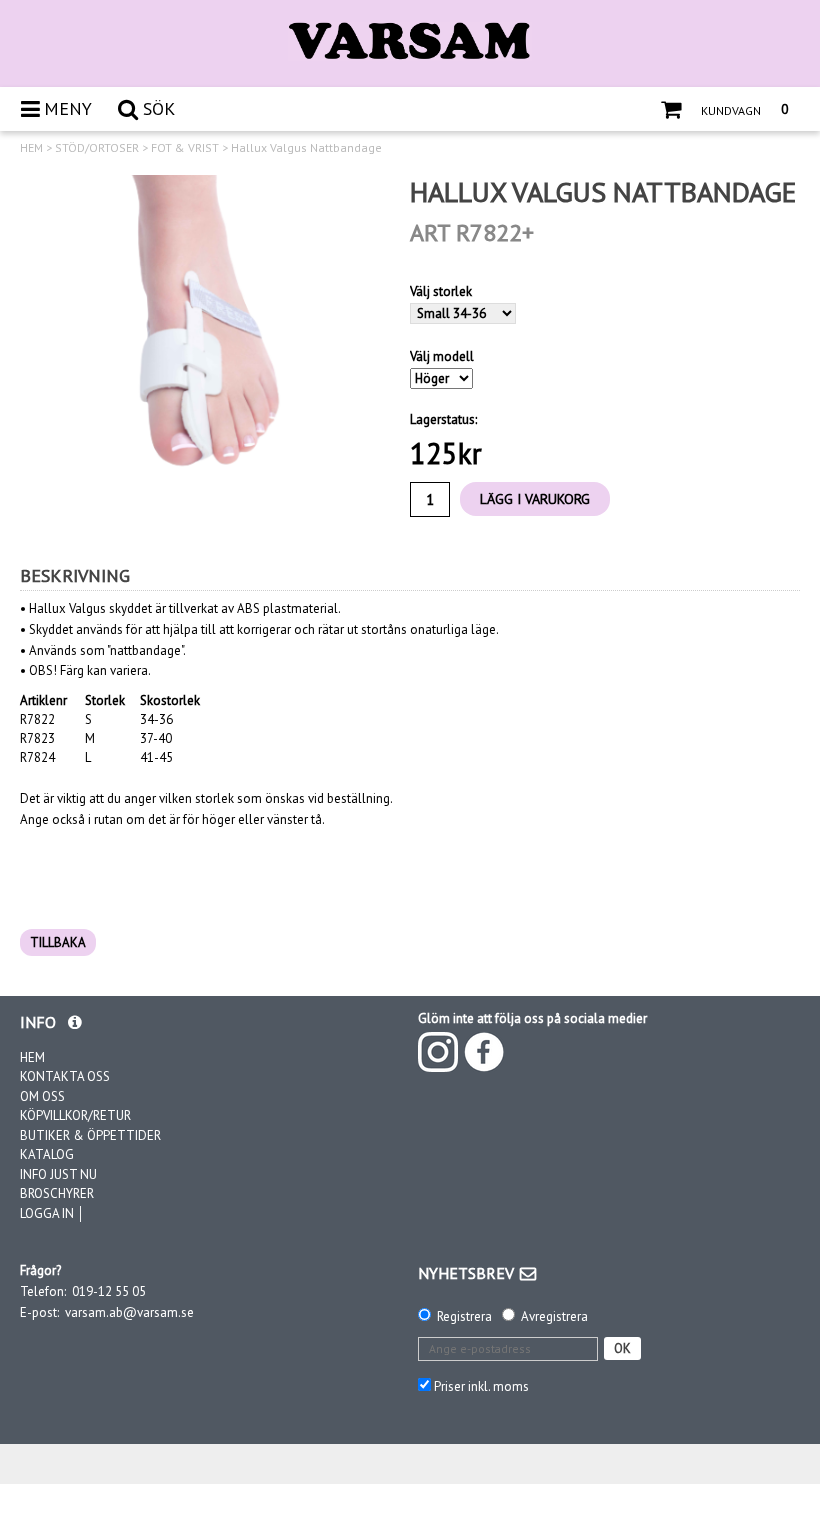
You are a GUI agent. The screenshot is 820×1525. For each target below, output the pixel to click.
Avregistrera (554, 1316)
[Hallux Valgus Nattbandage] (200, 355)
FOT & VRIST (185, 148)
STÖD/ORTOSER (97, 148)
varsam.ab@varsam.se (129, 1312)
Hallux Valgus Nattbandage (306, 148)
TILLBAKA (58, 942)
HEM (31, 148)
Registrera (464, 1316)
